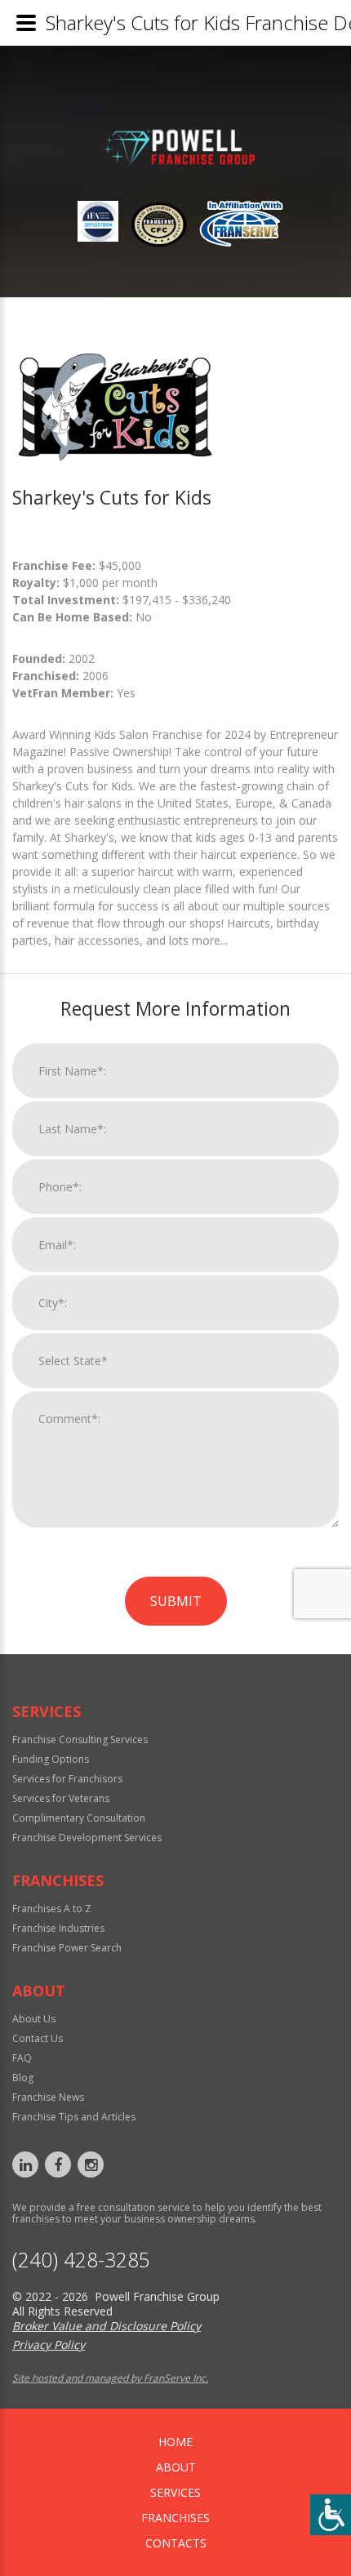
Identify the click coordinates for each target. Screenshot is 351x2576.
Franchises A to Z (52, 1909)
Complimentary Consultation (79, 1818)
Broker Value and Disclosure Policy (107, 2326)
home (175, 2442)
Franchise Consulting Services (80, 1740)
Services (175, 2492)
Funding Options (51, 1759)
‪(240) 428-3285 (81, 2260)
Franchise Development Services (87, 1837)
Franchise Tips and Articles (74, 2117)
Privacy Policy (49, 2345)
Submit (176, 1601)
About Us (34, 2019)
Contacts (176, 2543)
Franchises (175, 2518)
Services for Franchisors (67, 1779)
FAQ (22, 2058)
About (176, 2467)
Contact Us (38, 2038)
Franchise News (48, 2097)
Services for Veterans (61, 1798)
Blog (23, 2078)
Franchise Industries (58, 1928)
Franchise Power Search (67, 1948)
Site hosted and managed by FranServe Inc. (110, 2378)
